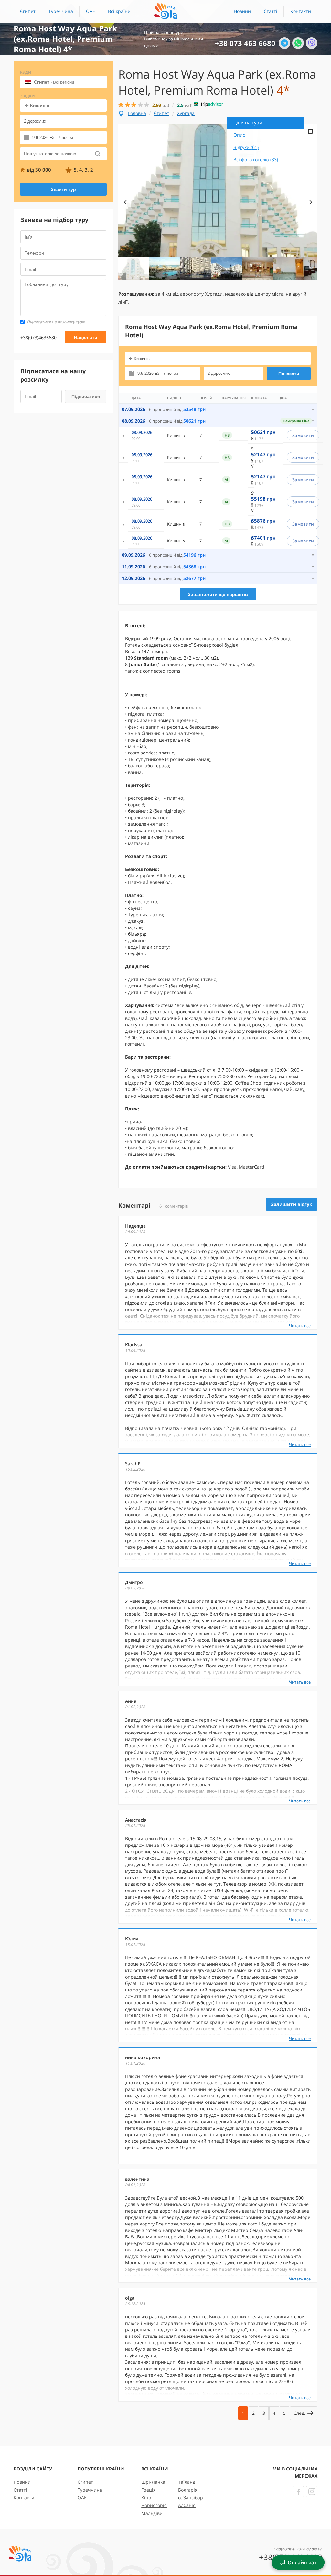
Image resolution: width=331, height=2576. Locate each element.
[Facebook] (298, 2492)
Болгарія (188, 2490)
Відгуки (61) (246, 147)
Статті (271, 11)
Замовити (303, 435)
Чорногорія (154, 2505)
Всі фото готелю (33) (256, 159)
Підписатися (86, 396)
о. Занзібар (191, 2498)
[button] (119, 11)
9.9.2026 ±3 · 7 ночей (53, 137)
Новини (242, 11)
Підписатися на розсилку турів (56, 322)
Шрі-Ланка (153, 2482)
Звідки (27, 96)
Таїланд (187, 2482)
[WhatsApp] (298, 43)
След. (300, 2413)
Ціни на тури (248, 123)
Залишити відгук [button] (292, 1204)
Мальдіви (152, 2513)
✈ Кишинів (37, 106)
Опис (239, 135)
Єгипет (28, 11)
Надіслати (86, 337)
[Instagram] (312, 2492)
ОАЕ (91, 11)
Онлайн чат (302, 2562)
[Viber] (312, 43)
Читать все (300, 1326)
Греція (149, 2490)
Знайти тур (63, 189)
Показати (289, 374)
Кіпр (146, 2498)
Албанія (187, 2505)
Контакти (301, 11)
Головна (137, 113)
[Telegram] (284, 43)
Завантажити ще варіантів (218, 594)
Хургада (186, 113)
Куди (26, 72)
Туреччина (61, 11)
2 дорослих (35, 121)
